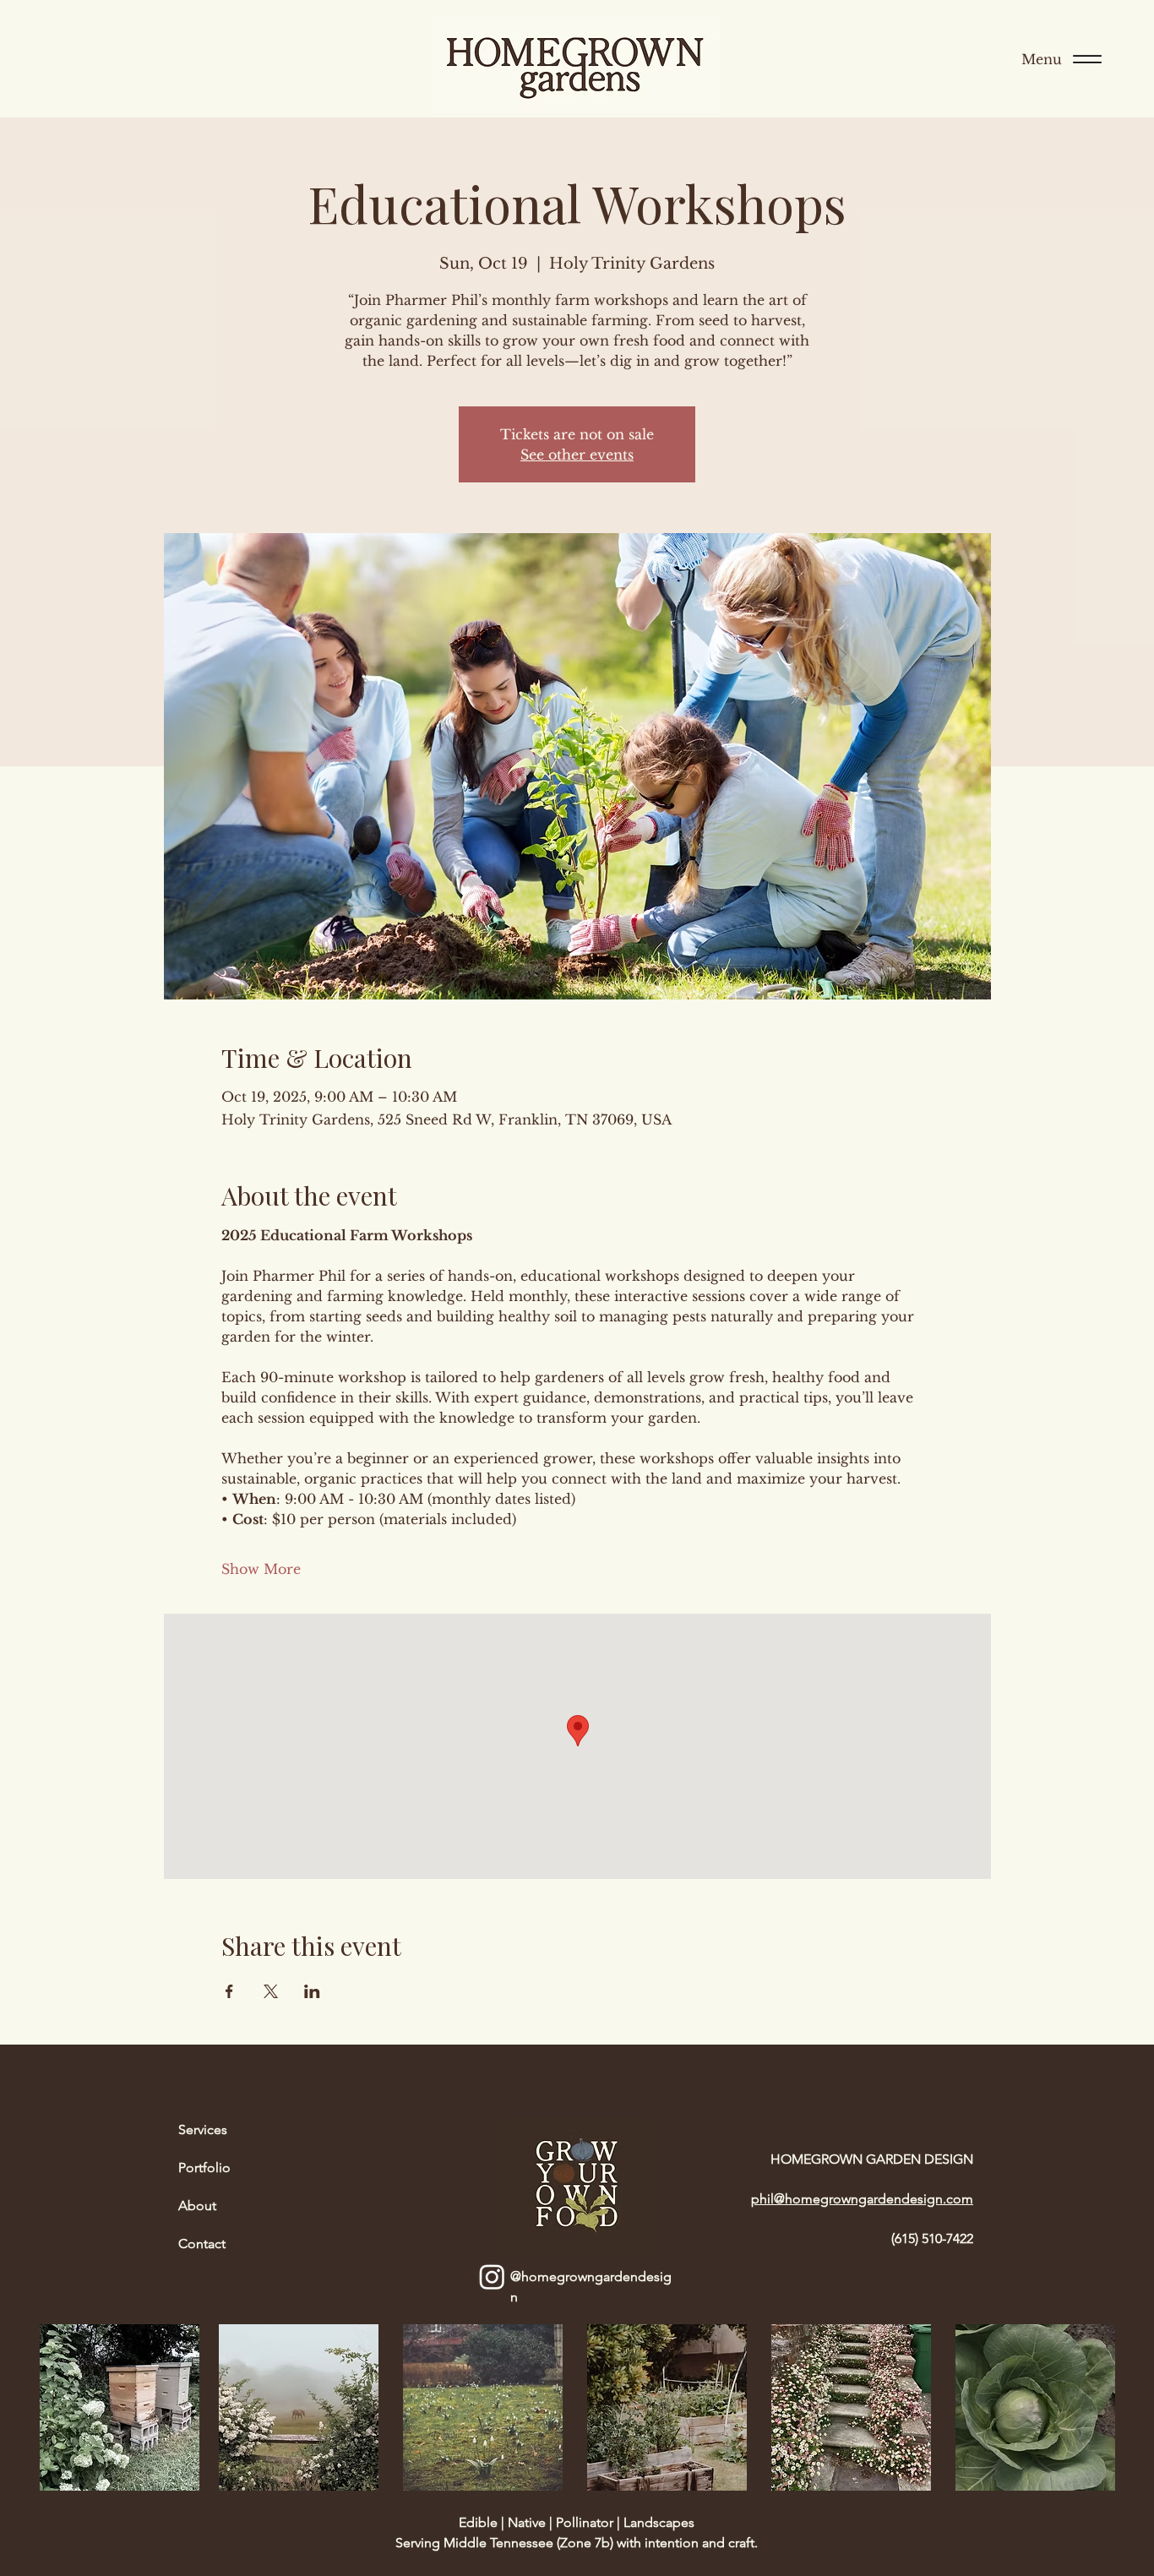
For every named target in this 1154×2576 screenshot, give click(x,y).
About (197, 2206)
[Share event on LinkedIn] (312, 1991)
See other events (577, 455)
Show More (261, 1569)
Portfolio (204, 2168)
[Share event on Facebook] (229, 1991)
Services (203, 2129)
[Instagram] (492, 2276)
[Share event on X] (271, 1991)
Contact (202, 2244)
